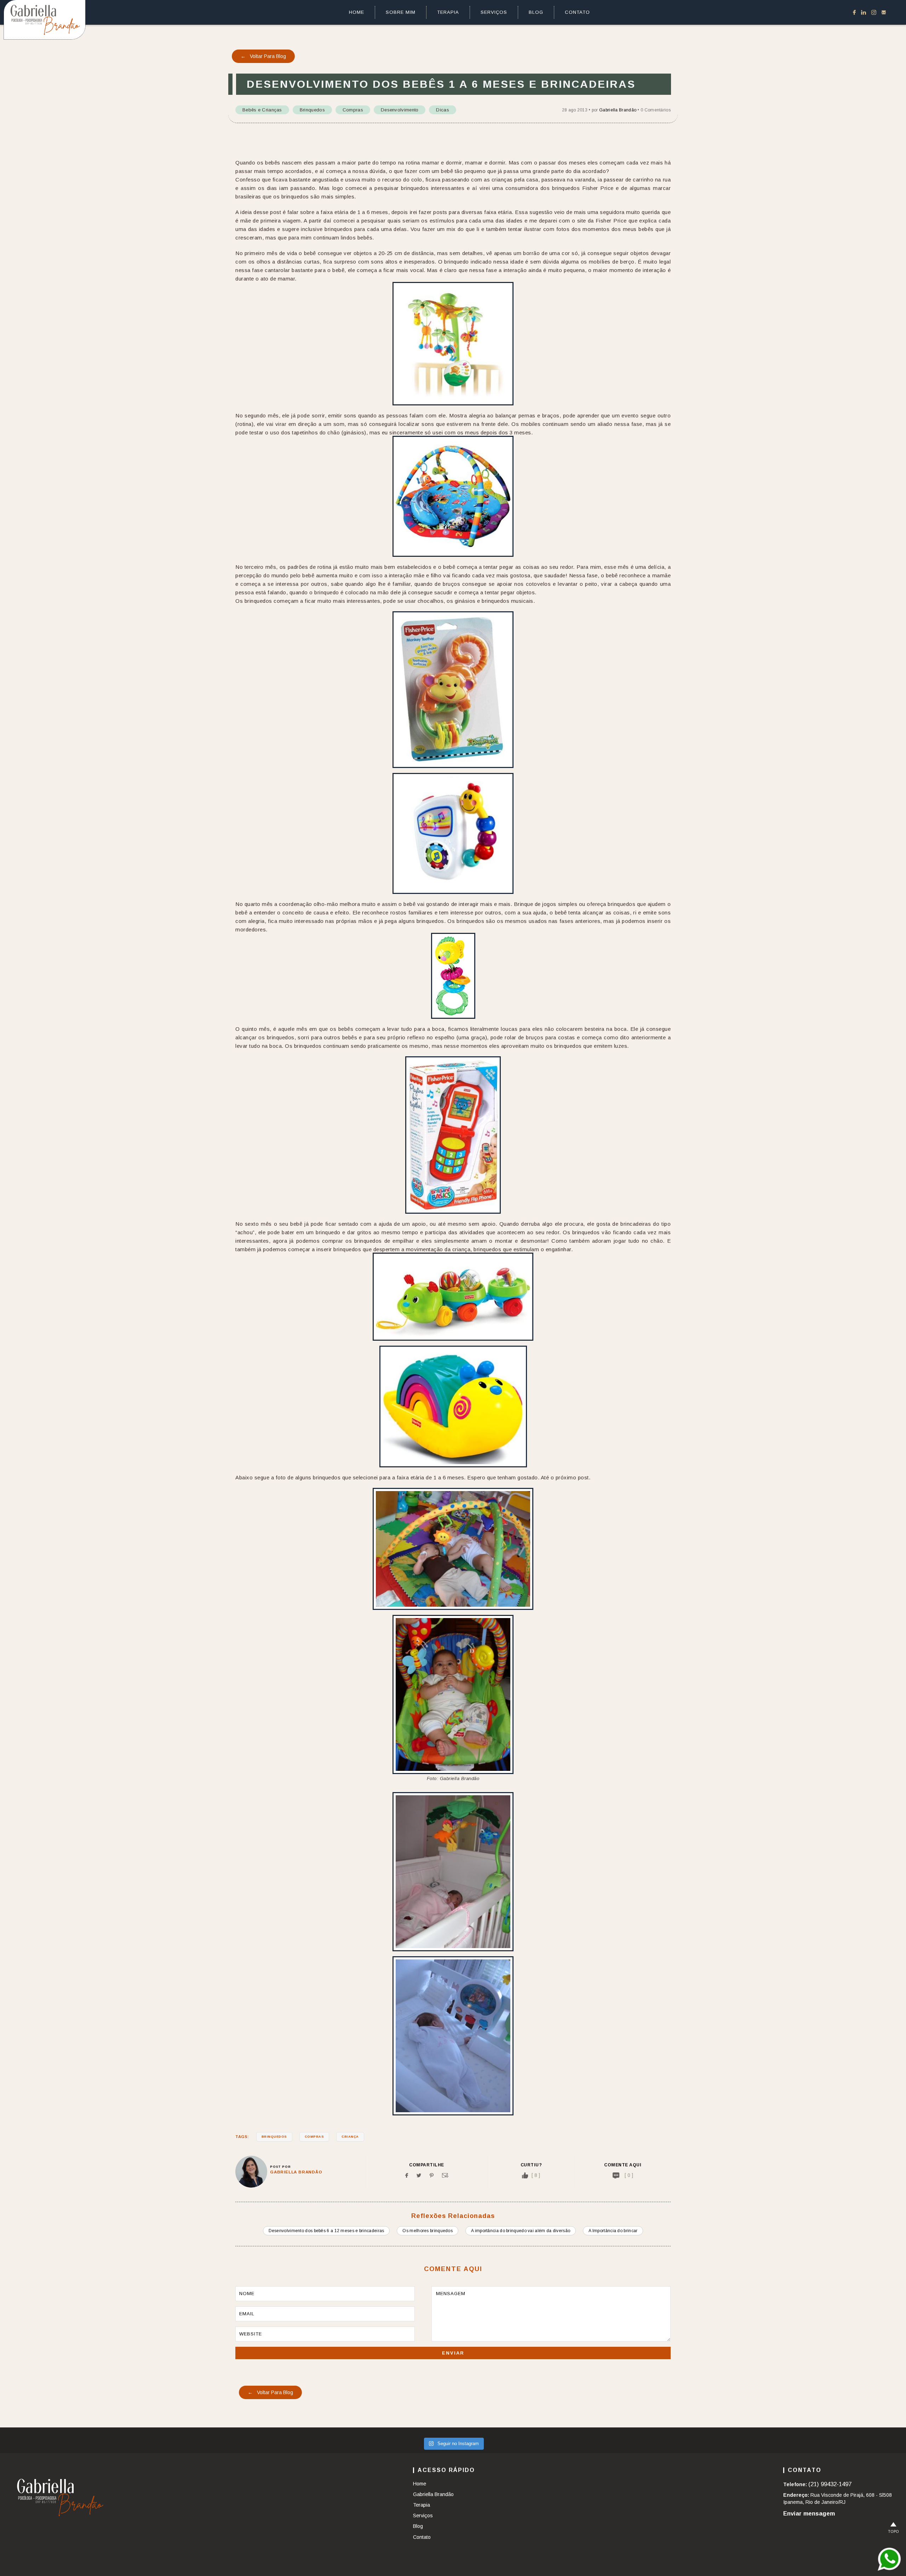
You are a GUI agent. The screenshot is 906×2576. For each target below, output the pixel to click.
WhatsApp (889, 2559)
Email (445, 2175)
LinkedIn (864, 12)
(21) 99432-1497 (830, 2484)
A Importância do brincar (613, 2231)
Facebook (854, 12)
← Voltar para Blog (263, 56)
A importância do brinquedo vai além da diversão (521, 2231)
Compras (353, 110)
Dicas (443, 110)
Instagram (874, 12)
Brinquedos (312, 110)
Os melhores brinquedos (428, 2231)
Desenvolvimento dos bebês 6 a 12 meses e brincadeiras (326, 2231)
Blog (536, 12)
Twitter (419, 2175)
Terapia (448, 12)
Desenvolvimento (400, 110)
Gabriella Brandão (618, 110)
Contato (577, 12)
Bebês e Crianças (262, 110)
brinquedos (274, 2137)
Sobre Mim (401, 12)
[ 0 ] (629, 2175)
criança (350, 2137)
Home (357, 12)
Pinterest (432, 2175)
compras (314, 2137)
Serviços (494, 12)
